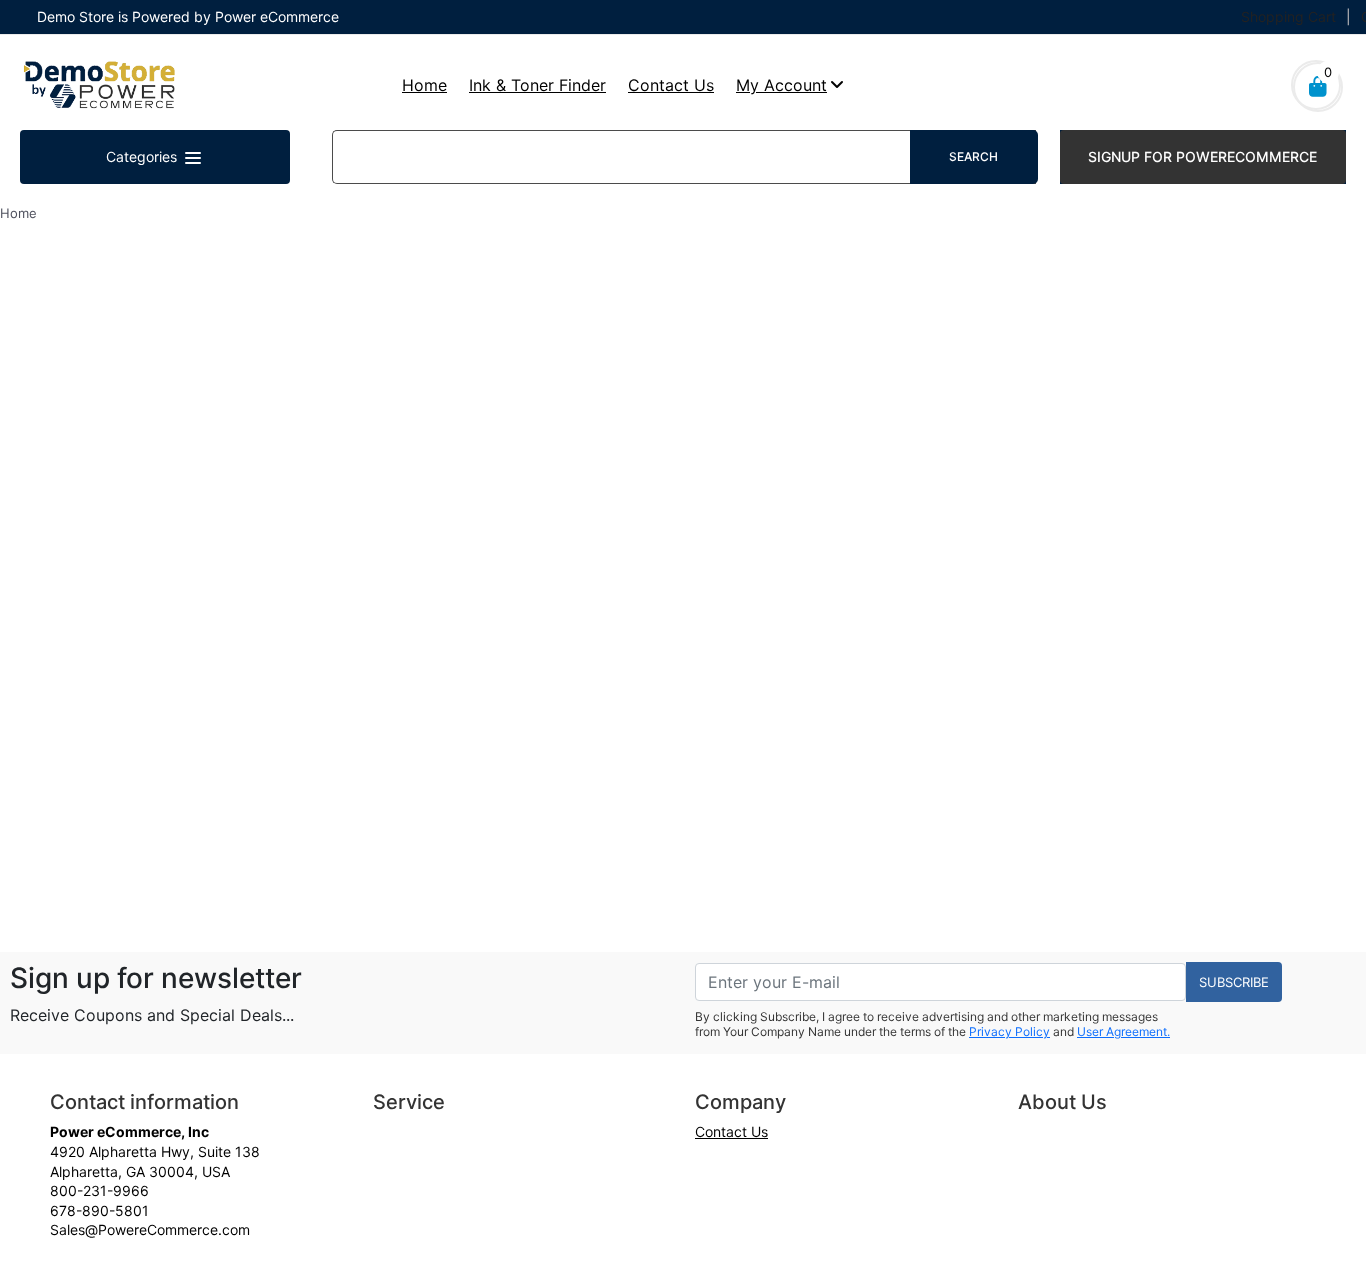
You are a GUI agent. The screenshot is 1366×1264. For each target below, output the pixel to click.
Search (973, 156)
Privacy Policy (1009, 1031)
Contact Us (671, 85)
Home (424, 85)
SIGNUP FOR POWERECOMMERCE (1202, 156)
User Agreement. (1123, 1031)
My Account (781, 85)
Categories (143, 156)
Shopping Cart (1288, 16)
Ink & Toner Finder (537, 85)
